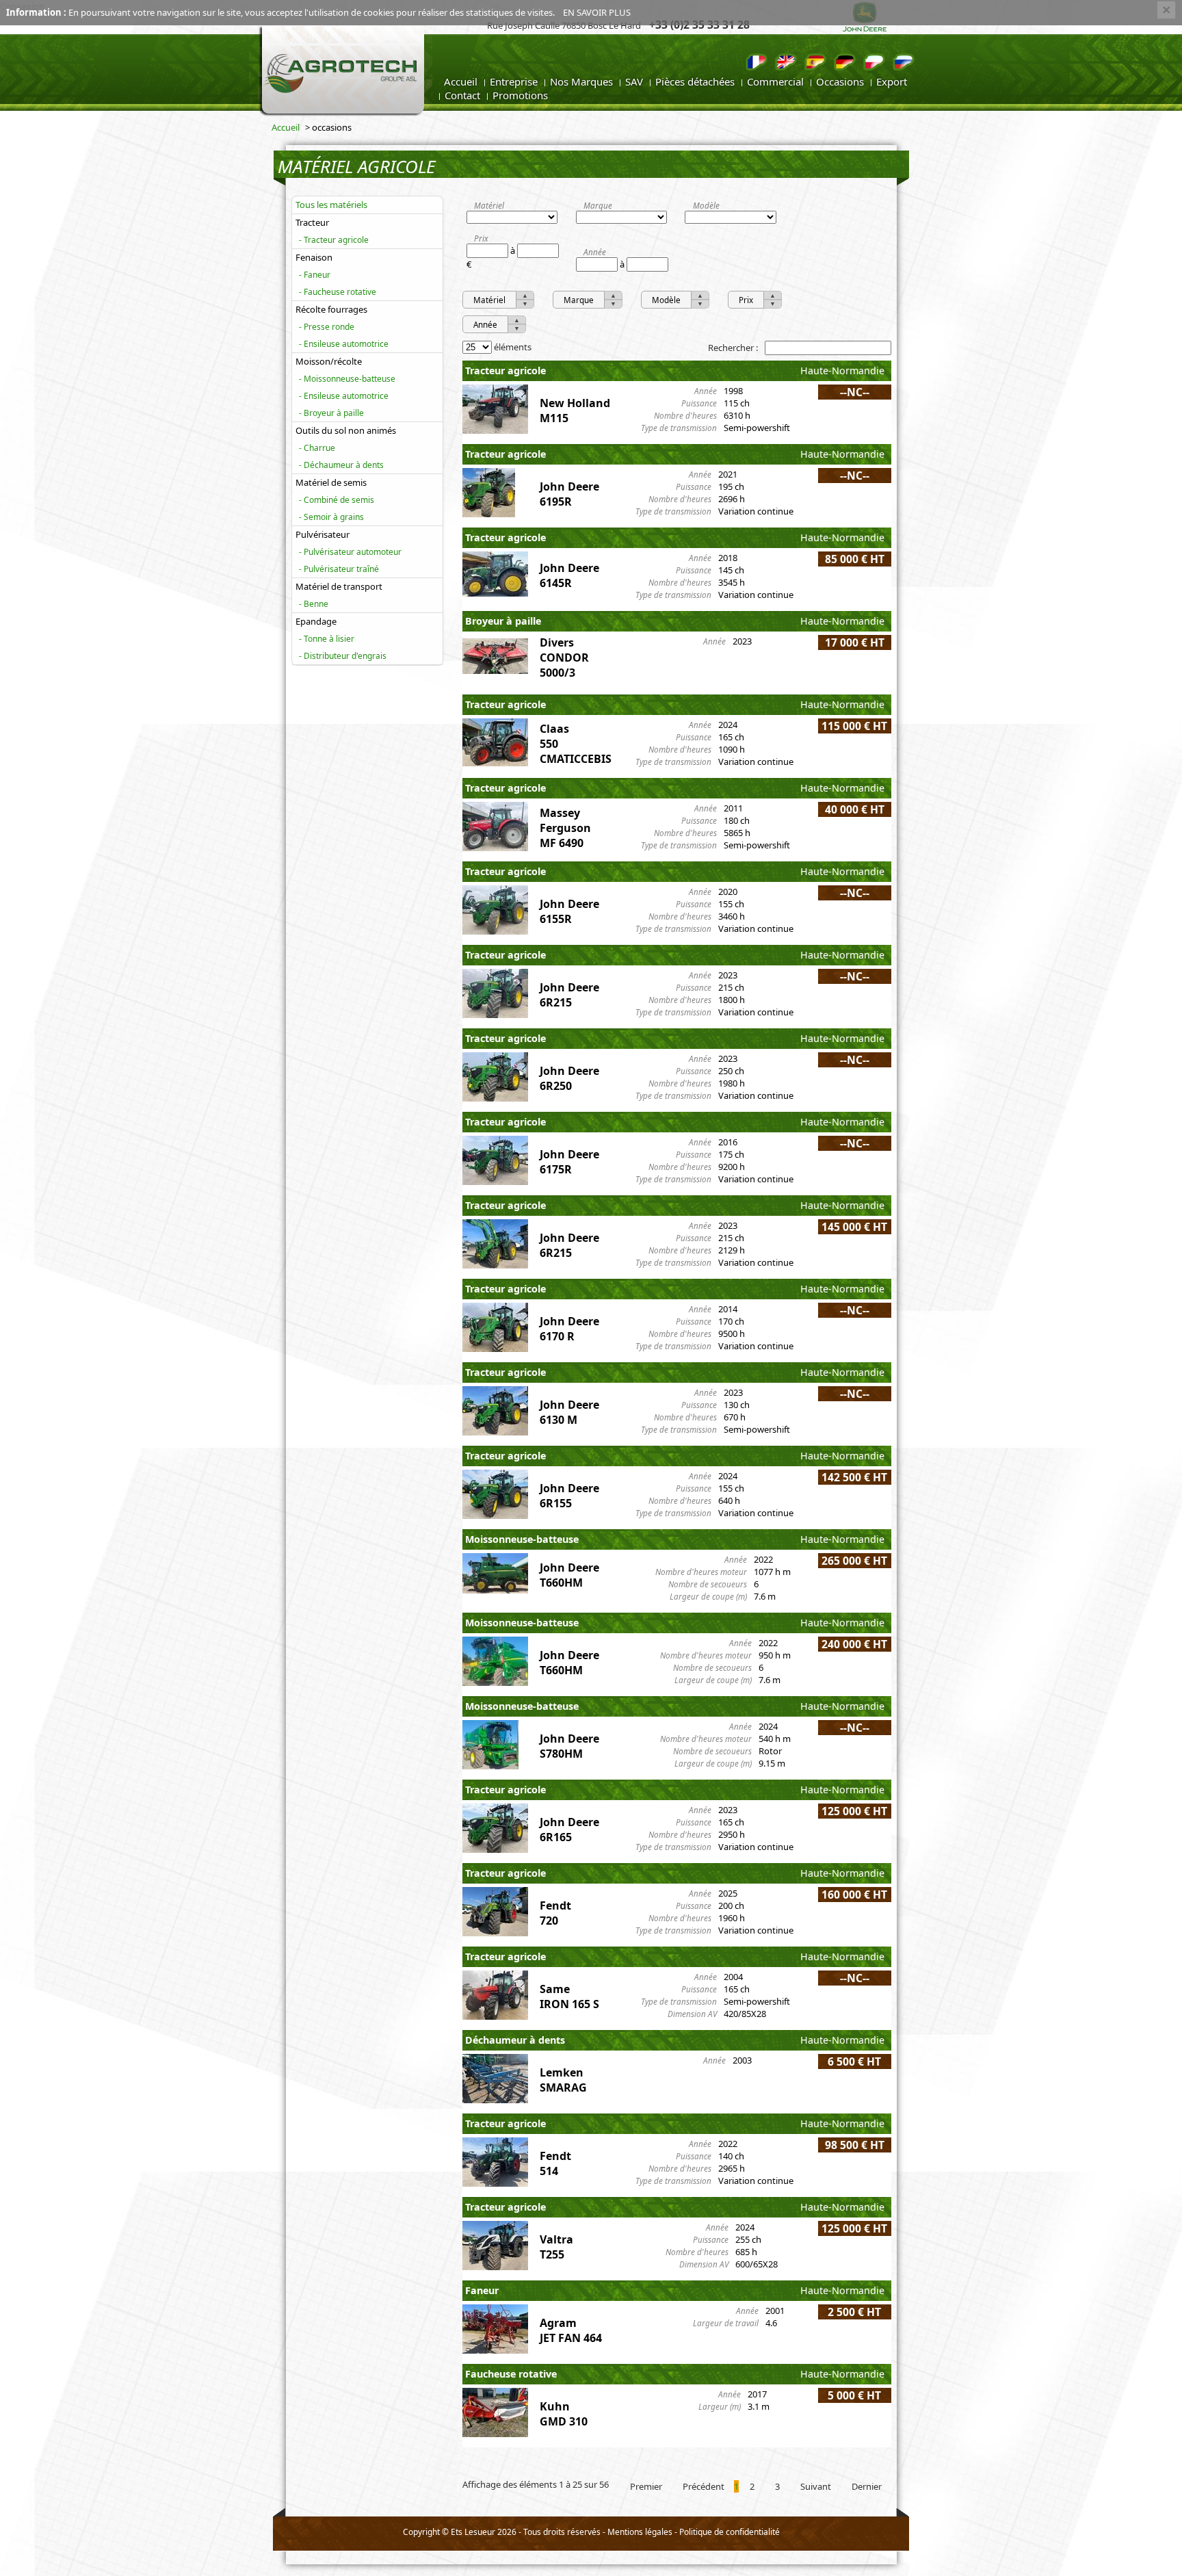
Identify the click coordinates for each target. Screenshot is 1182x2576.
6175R (556, 1169)
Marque (598, 205)
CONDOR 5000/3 (564, 665)
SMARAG (563, 2087)
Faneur (317, 275)
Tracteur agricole (336, 240)
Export (892, 81)
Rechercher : (734, 348)
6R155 (556, 1503)
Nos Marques (581, 81)
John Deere (569, 486)
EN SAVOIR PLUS (597, 12)
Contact (462, 95)
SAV (634, 81)
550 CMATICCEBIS (576, 751)
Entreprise (514, 81)
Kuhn (555, 2406)
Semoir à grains (334, 517)
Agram (558, 2323)
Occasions (840, 81)
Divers (557, 642)
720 (549, 1921)
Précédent (704, 2486)
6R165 (556, 1837)
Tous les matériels (331, 205)
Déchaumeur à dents (344, 465)
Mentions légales (640, 2532)
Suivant (816, 2486)
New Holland (575, 403)
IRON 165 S (569, 2004)
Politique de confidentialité (730, 2532)
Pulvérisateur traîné (341, 569)
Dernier (867, 2486)
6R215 (556, 1002)
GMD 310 (564, 2421)
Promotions (520, 95)
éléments (512, 347)
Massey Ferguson (565, 820)
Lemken (562, 2072)
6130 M (559, 1420)
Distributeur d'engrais (345, 656)
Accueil (461, 81)
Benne (316, 604)
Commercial (775, 81)
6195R (556, 502)
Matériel (489, 205)
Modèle (706, 205)
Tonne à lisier (329, 639)
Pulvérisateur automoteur (353, 552)
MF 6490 (562, 843)
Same (555, 1989)
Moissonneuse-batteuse (350, 379)
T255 (552, 2254)
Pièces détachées (695, 81)
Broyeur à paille (334, 413)
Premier (646, 2486)
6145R (556, 583)
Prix (481, 238)
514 (549, 2171)
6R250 (556, 1086)
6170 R (557, 1336)
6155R (556, 919)
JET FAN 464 (571, 2338)
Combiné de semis (339, 500)
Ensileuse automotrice (346, 344)
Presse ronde (329, 327)
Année (595, 252)
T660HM (561, 1583)
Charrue (319, 448)
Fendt (555, 1905)
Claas (554, 729)
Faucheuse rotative (340, 292)
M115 (554, 418)
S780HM (561, 1754)
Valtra (556, 2239)
